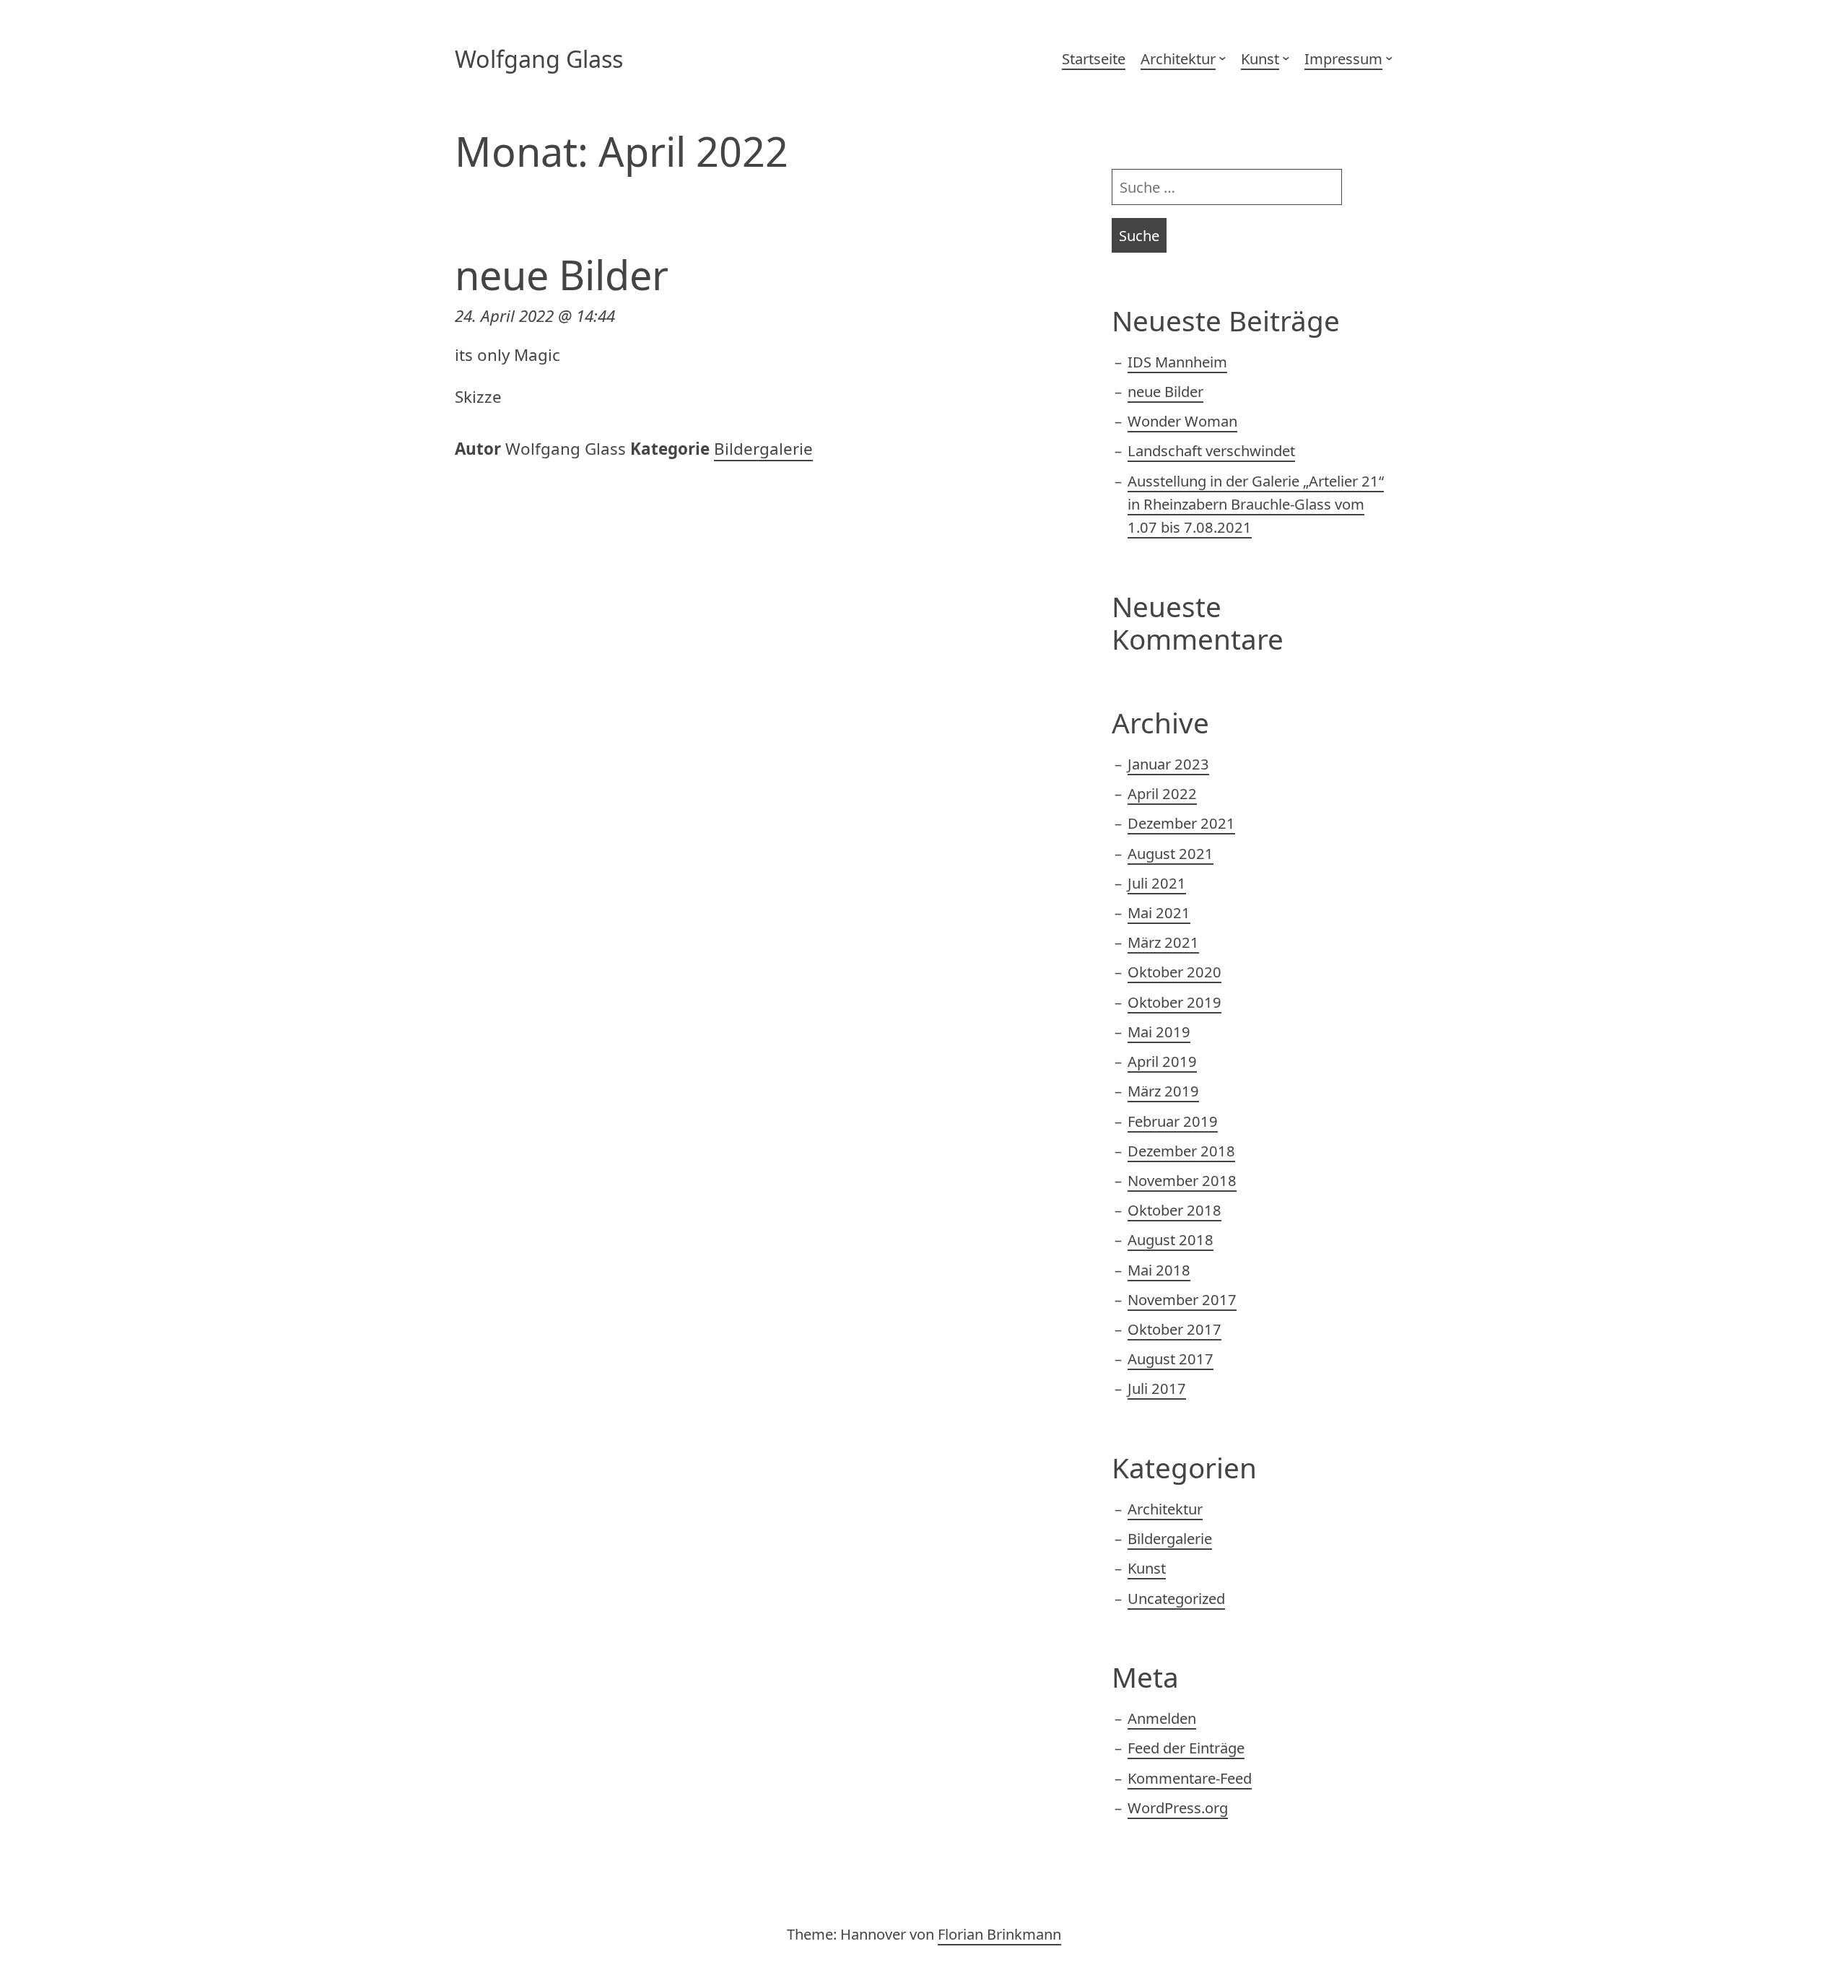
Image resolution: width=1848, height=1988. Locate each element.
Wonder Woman (1182, 421)
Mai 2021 (1159, 912)
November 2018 (1182, 1180)
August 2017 (1171, 1359)
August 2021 (1171, 853)
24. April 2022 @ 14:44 (535, 316)
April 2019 (1162, 1061)
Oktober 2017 (1174, 1329)
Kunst (1260, 58)
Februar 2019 (1173, 1121)
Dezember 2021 (1181, 823)
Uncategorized (1176, 1598)
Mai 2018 (1159, 1270)
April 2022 (1162, 793)
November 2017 (1182, 1299)
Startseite (1094, 58)
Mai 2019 (1159, 1032)
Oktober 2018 (1174, 1210)
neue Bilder (562, 274)
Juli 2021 (1157, 883)
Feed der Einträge (1186, 1748)
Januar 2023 (1168, 764)
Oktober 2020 (1174, 972)
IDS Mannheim (1177, 362)
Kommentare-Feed (1190, 1778)
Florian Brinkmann (999, 1934)
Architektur (1178, 58)
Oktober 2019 (1174, 1002)
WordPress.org (1178, 1808)
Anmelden (1162, 1718)
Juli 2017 (1157, 1388)
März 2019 (1163, 1091)
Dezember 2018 (1181, 1151)
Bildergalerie (763, 449)
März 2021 (1163, 942)
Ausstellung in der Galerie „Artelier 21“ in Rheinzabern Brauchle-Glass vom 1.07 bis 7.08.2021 (1256, 504)
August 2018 (1171, 1239)
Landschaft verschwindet (1211, 450)
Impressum (1343, 58)
